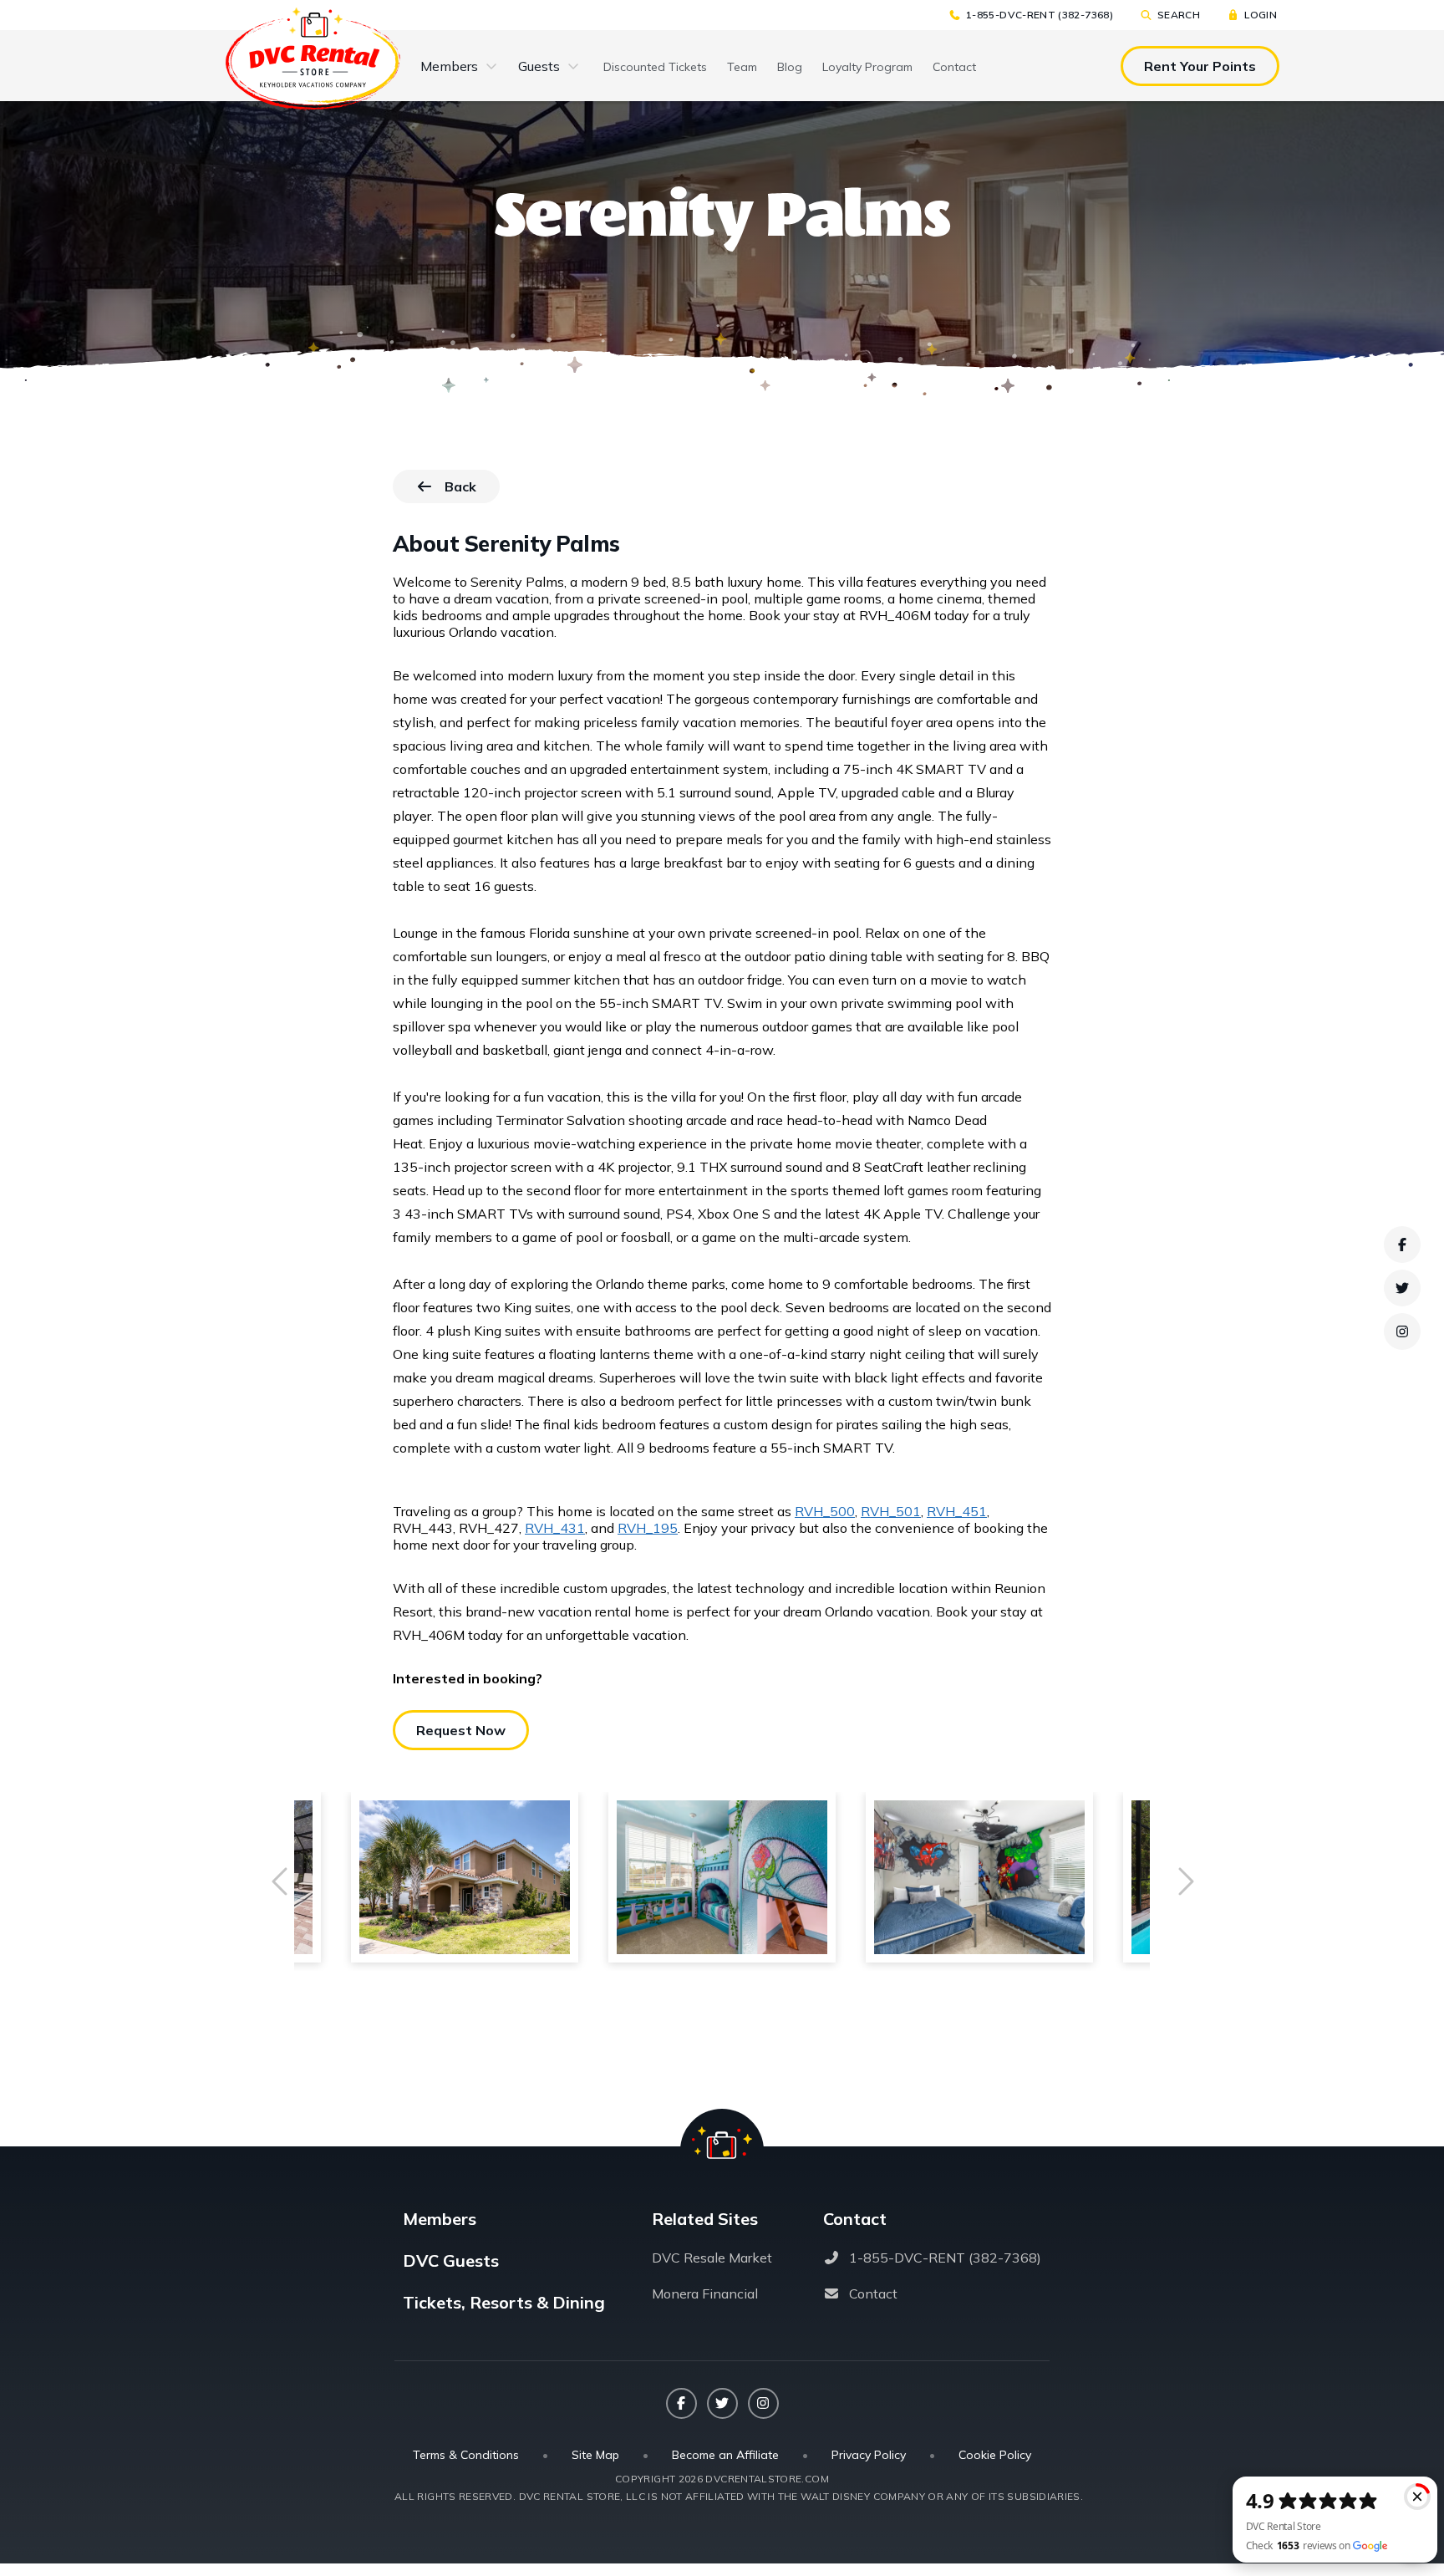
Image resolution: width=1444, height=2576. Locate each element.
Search (1179, 15)
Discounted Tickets (655, 67)
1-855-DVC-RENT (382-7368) (1040, 15)
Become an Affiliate (725, 2455)
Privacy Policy (869, 2455)
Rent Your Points (1200, 66)
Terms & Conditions (466, 2455)
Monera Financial (705, 2293)
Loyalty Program (867, 67)
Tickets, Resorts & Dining (504, 2302)
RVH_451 (957, 1511)
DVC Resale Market (712, 2258)
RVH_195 (648, 1528)
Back (472, 491)
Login (1261, 15)
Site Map (595, 2455)
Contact (954, 67)
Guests (539, 66)
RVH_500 (825, 1511)
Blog (790, 67)
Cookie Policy (995, 2455)
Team (742, 67)
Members (449, 66)
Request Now (461, 1730)
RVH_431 (555, 1528)
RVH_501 (891, 1511)
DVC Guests (451, 2260)
